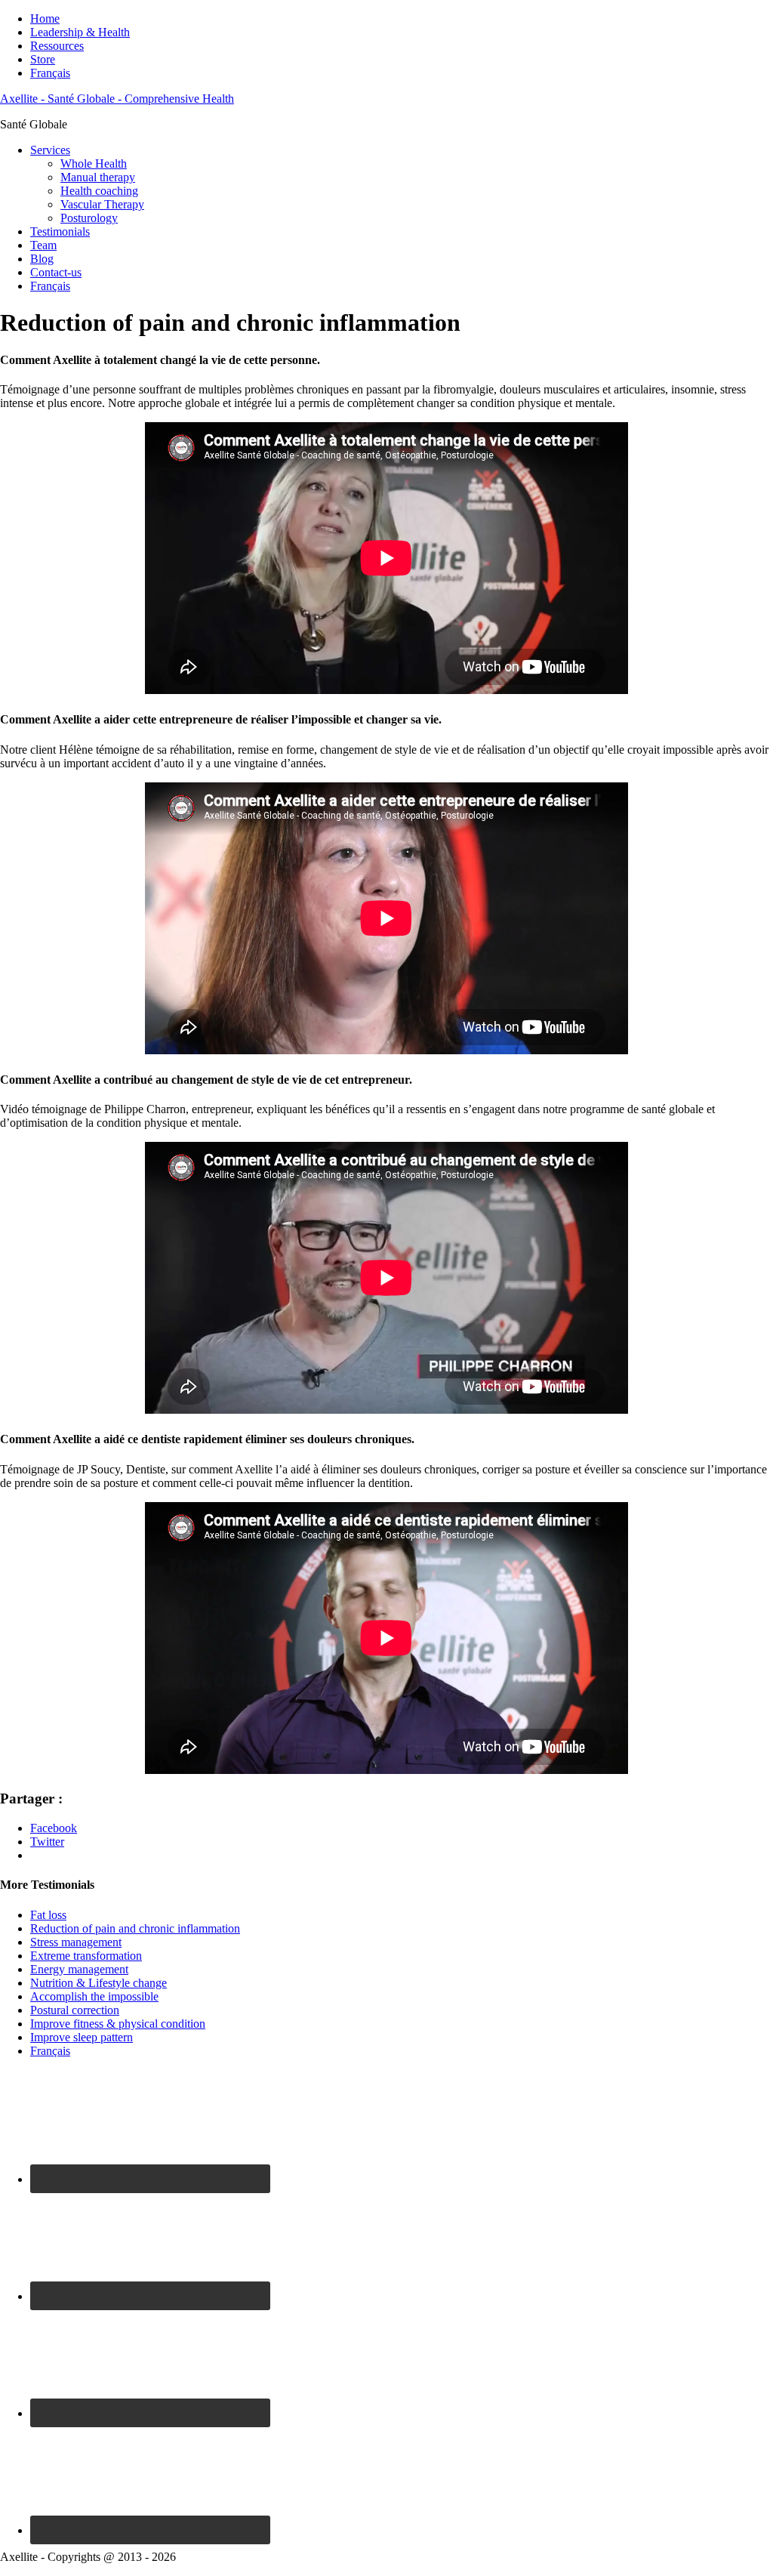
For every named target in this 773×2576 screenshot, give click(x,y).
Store (43, 59)
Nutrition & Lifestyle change (99, 1983)
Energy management (79, 1969)
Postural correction (75, 2010)
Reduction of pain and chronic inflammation (135, 1928)
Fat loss (48, 1915)
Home (45, 19)
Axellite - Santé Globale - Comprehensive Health (117, 99)
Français (50, 73)
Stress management (76, 1942)
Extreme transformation (86, 1956)
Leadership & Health (80, 32)
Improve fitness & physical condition (118, 2024)
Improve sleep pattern (82, 2037)
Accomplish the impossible (94, 1996)
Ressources (57, 46)
